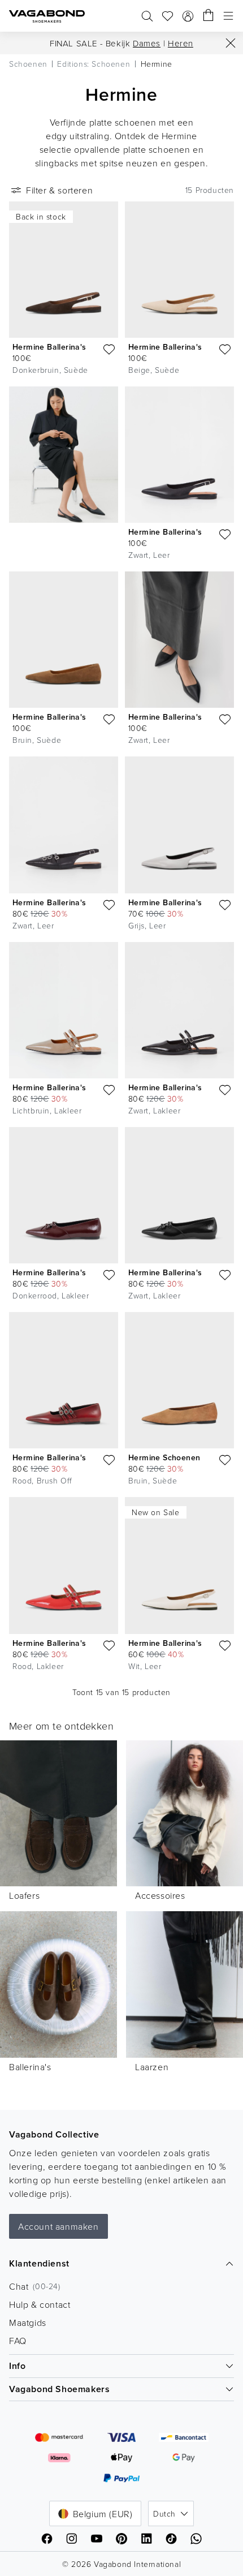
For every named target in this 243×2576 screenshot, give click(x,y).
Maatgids (28, 2323)
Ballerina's (30, 2067)
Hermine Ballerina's (49, 347)
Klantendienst (39, 2263)
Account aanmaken (58, 2226)
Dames (147, 43)
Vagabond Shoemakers (59, 2389)
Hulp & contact (40, 2304)
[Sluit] (231, 43)
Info (17, 2366)
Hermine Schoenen (164, 1457)
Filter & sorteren (59, 190)
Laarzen (152, 2067)
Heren (181, 43)
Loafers (24, 1895)
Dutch (164, 2513)
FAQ (18, 2341)
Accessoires (160, 1895)
